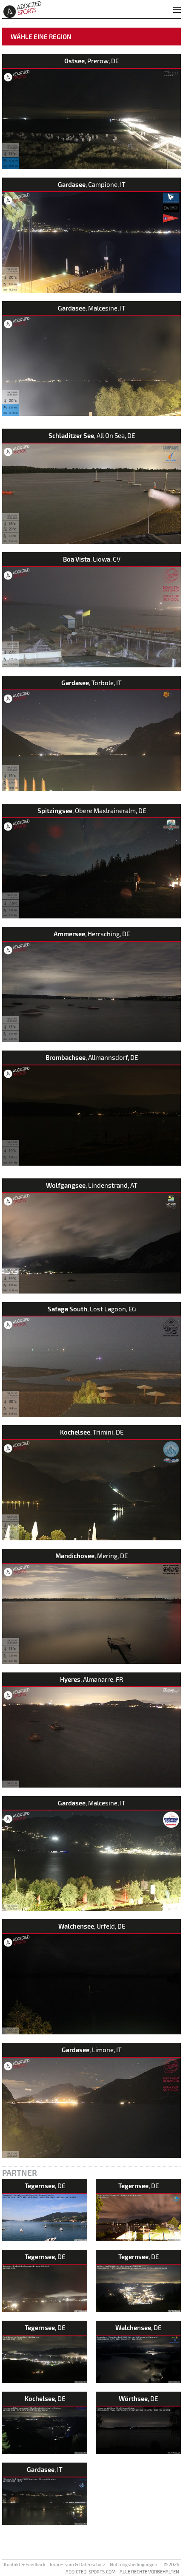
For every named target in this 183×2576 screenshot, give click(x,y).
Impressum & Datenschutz (78, 2564)
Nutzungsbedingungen (133, 2564)
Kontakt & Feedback (25, 2564)
